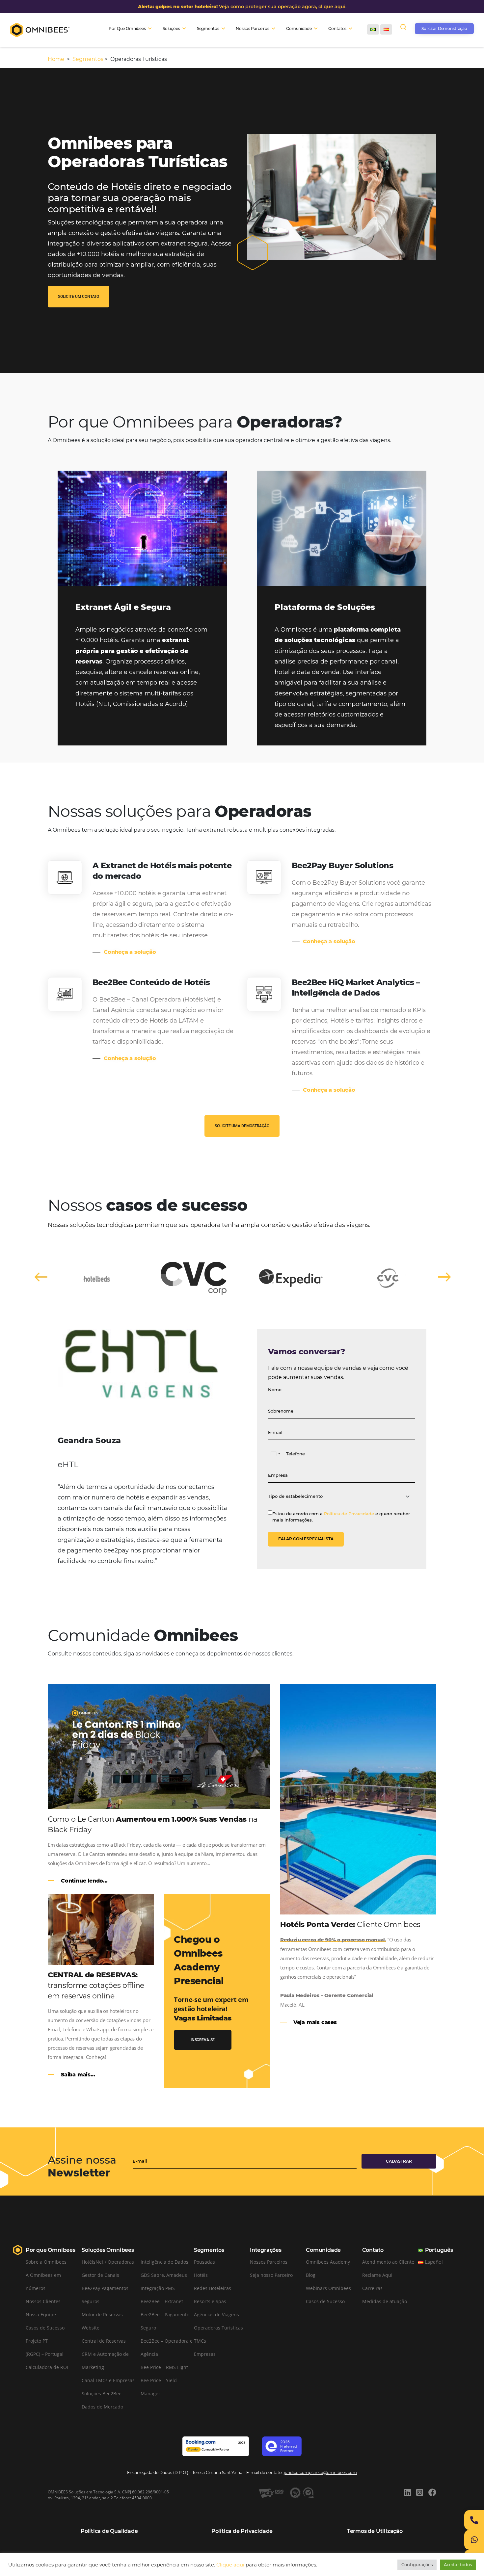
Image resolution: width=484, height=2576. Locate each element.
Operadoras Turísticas (218, 2328)
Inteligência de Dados (164, 2262)
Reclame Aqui (377, 2275)
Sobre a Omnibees (46, 2262)
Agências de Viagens (216, 2315)
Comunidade (323, 2250)
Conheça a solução (130, 952)
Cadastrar (399, 2161)
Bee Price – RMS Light (164, 2367)
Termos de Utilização (375, 2531)
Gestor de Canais (100, 2275)
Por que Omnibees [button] (127, 28)
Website (91, 2328)
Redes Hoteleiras (213, 2288)
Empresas (205, 2354)
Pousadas (204, 2262)
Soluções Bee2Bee (102, 2394)
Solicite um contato (79, 297)
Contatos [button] (337, 28)
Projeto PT (37, 2341)
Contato (373, 2250)
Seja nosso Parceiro (271, 2275)
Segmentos (88, 59)
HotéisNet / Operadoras (108, 2262)
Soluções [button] (171, 28)
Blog (311, 2275)
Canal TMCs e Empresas (108, 2380)
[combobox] (275, 1454)
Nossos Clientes (43, 2301)
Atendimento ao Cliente (388, 2262)
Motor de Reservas (102, 2315)
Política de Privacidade (349, 1514)
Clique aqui (230, 2565)
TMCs (200, 2341)
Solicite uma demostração (242, 1126)
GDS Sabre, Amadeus (164, 2275)
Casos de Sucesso (45, 2328)
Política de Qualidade (109, 2531)
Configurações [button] (417, 2564)
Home (57, 59)
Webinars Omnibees (328, 2288)
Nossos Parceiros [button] (253, 28)
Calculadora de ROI (47, 2367)
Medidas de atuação (385, 2301)
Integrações (266, 2250)
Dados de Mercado (102, 2407)
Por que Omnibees (51, 2250)
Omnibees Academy (328, 2262)
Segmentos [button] (208, 28)
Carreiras (372, 2288)
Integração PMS (158, 2288)
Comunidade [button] (299, 28)
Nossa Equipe (41, 2315)
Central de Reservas (104, 2341)
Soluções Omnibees (108, 2250)
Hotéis (201, 2275)
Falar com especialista (306, 1539)
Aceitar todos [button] (458, 2564)
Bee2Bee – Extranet (162, 2301)
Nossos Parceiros (269, 2262)
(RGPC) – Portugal (45, 2354)
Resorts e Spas (210, 2301)
